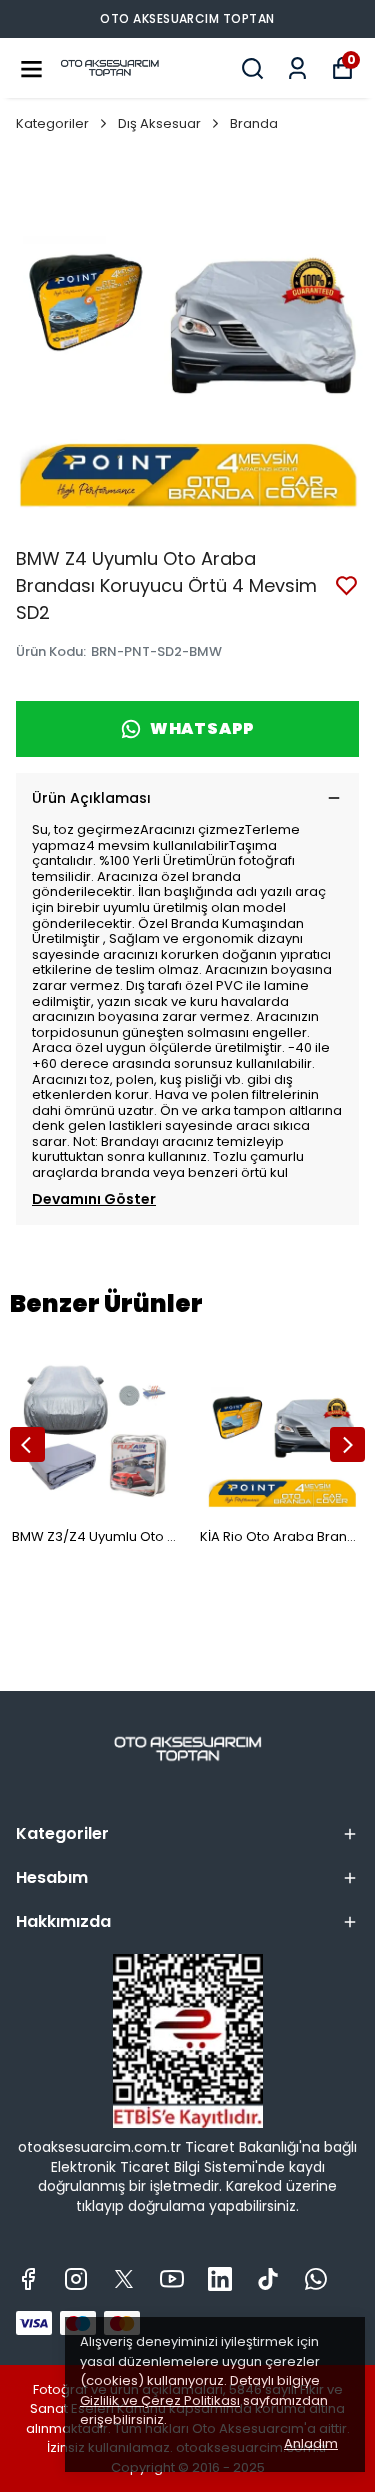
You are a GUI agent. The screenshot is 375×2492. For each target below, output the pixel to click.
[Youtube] (172, 2279)
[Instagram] (76, 2279)
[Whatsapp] (316, 2279)
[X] (124, 2279)
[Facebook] (28, 2279)
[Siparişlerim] (297, 68)
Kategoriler (52, 123)
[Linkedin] (220, 2279)
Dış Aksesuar (159, 123)
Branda (254, 123)
